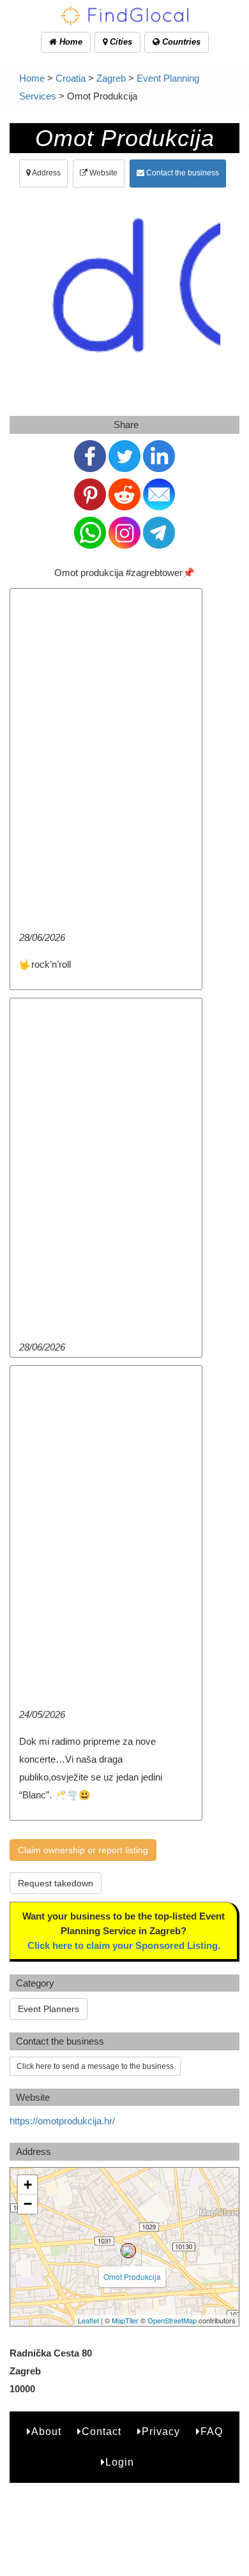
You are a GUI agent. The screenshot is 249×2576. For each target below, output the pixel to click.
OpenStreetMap (172, 2320)
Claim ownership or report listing (83, 1850)
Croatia (71, 78)
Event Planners (49, 2009)
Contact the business (182, 173)
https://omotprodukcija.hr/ (62, 2121)
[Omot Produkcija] (128, 2251)
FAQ (212, 2432)
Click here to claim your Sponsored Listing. (124, 1945)
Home (70, 42)
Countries (180, 42)
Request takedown (56, 1883)
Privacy (161, 2432)
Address (46, 173)
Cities (120, 42)
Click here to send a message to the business (95, 2066)
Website (102, 173)
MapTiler (125, 2320)
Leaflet (88, 2320)
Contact (102, 2432)
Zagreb (111, 78)
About (46, 2432)
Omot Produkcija (132, 2276)
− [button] (28, 2204)
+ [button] (28, 2185)
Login (120, 2462)
